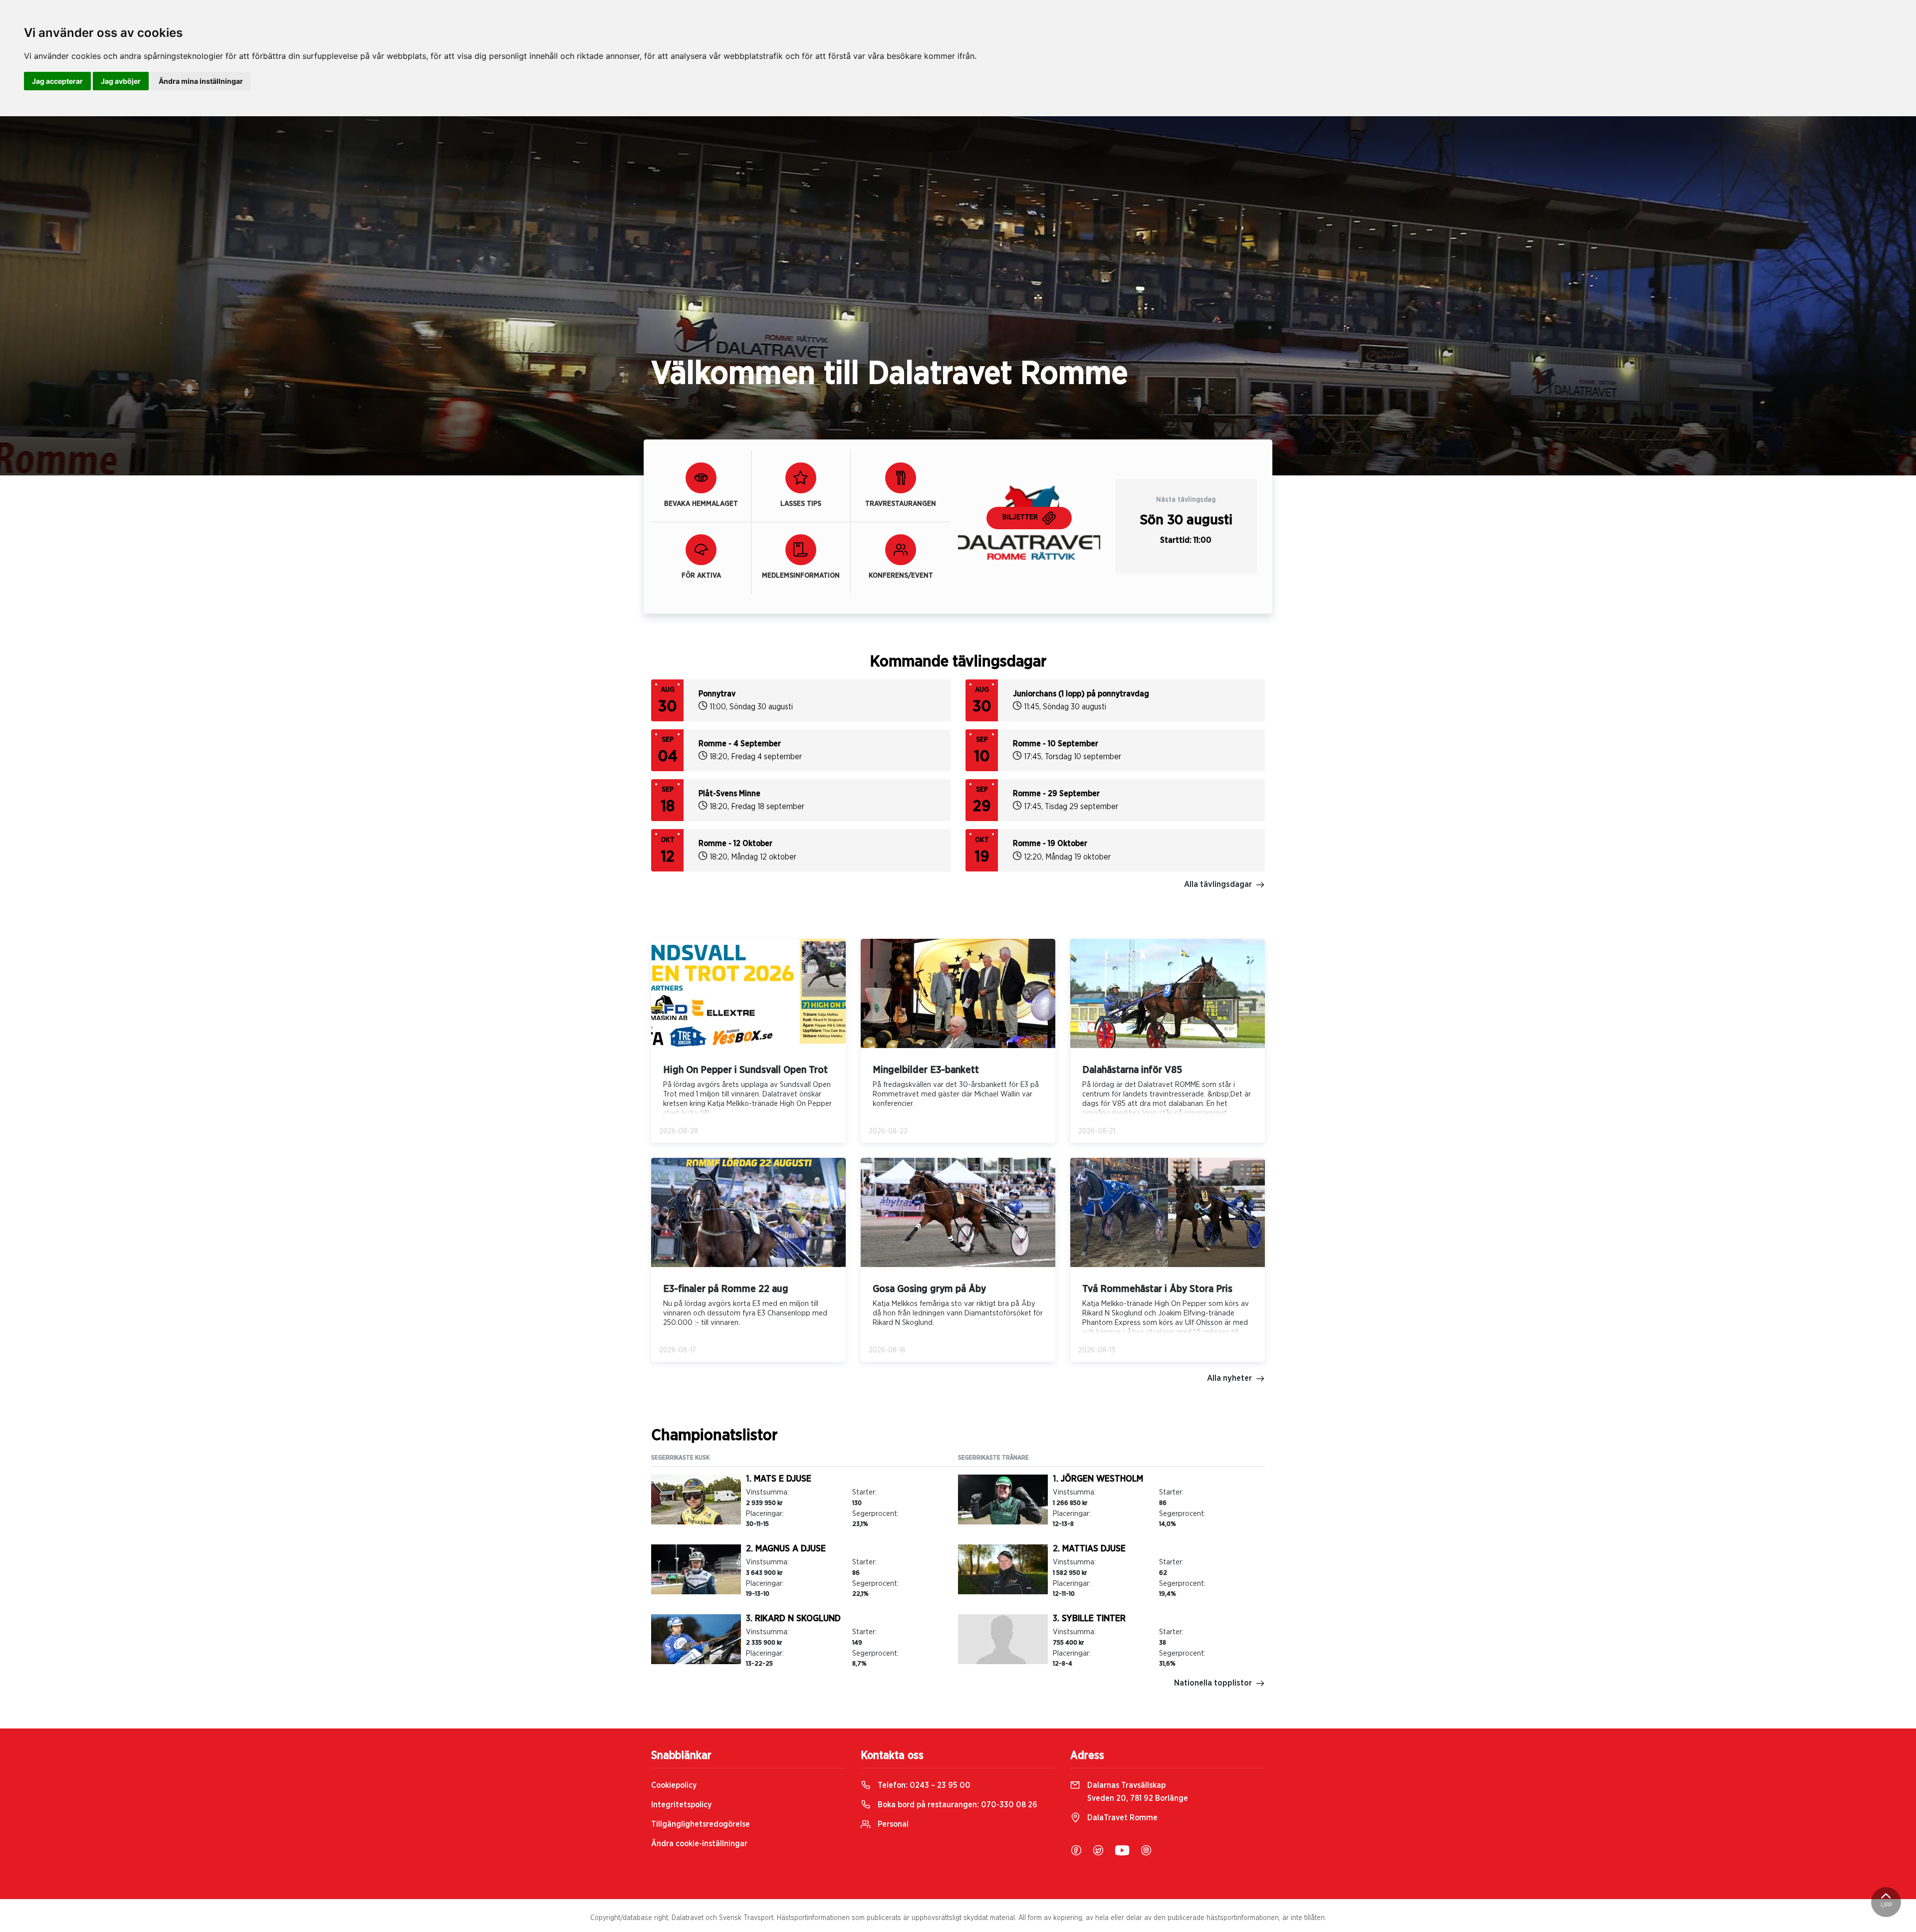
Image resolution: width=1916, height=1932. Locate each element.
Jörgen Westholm (1102, 1479)
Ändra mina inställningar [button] (201, 81)
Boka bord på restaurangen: (957, 1805)
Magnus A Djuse (791, 1549)
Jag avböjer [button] (121, 81)
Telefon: (923, 1785)
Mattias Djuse (1094, 1549)
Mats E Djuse (783, 1479)
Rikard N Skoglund (798, 1619)
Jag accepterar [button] (57, 81)
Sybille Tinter (1094, 1619)
